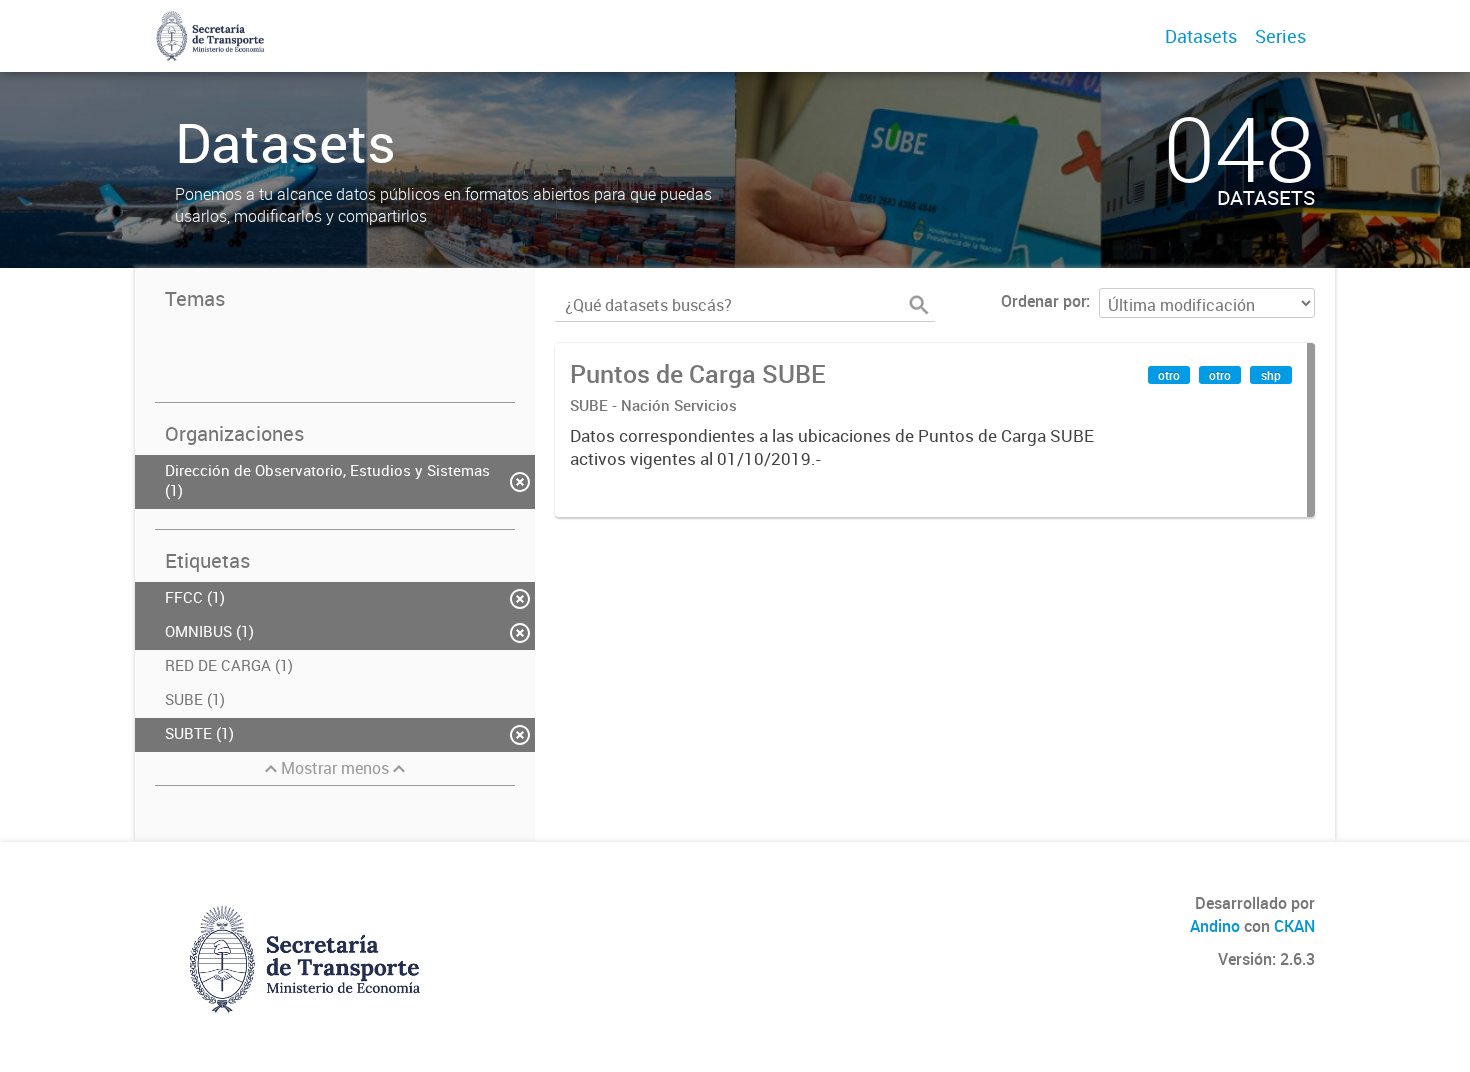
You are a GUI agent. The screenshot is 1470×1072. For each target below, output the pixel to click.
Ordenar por (1043, 301)
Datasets (1201, 36)
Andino (1215, 926)
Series (1280, 36)
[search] (919, 305)
